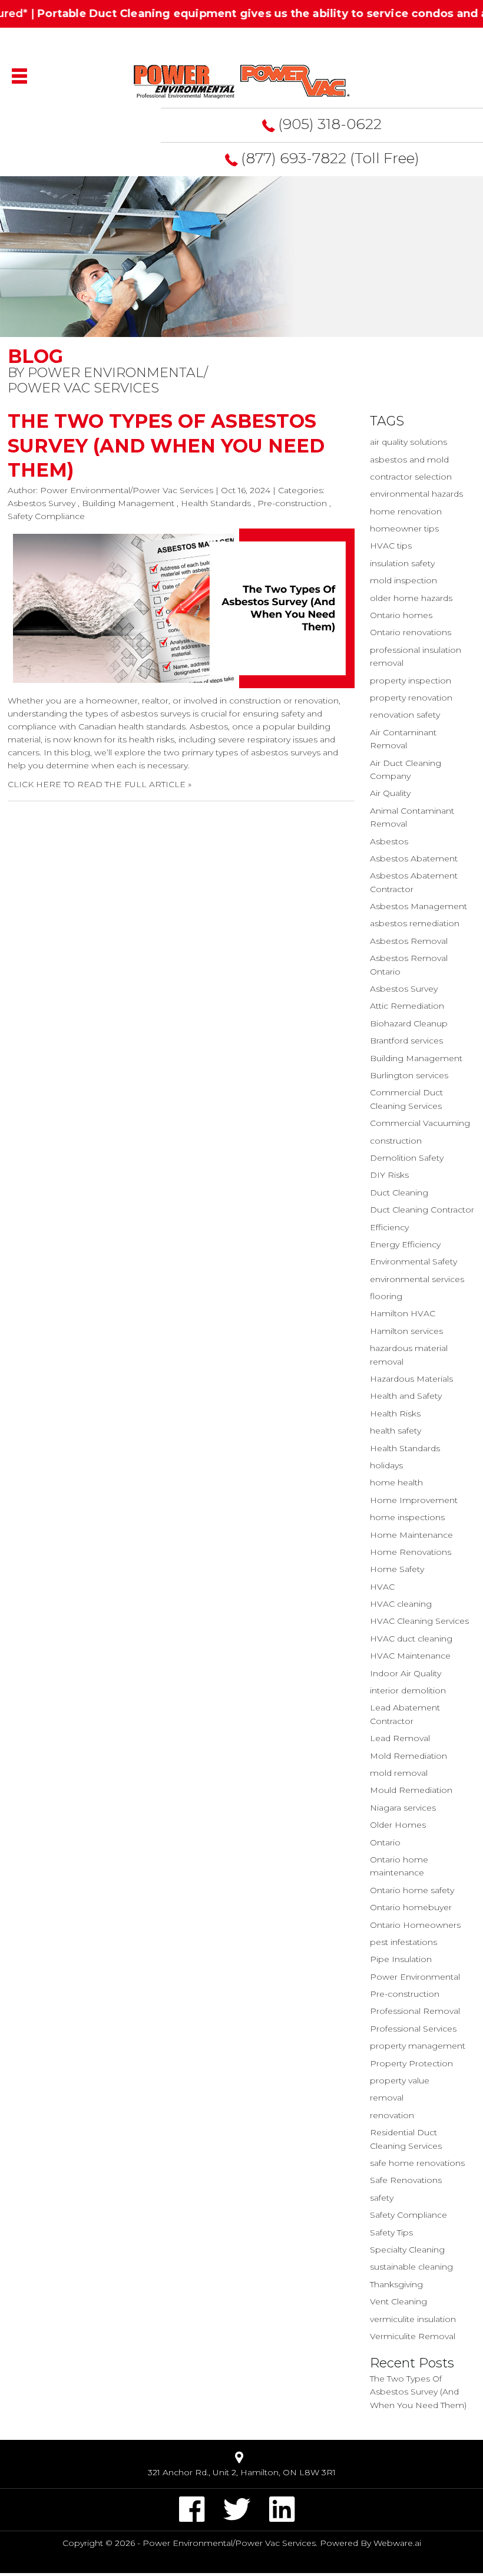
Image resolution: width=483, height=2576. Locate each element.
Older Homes (398, 1825)
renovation (392, 2115)
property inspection (411, 681)
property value (400, 2080)
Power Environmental (415, 1977)
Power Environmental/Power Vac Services (229, 2543)
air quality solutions (408, 442)
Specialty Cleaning (407, 2250)
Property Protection (411, 2063)
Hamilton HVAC (403, 1313)
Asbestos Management (419, 906)
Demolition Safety (407, 1158)
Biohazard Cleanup (409, 1023)
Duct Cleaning (399, 1193)
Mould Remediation (411, 1790)
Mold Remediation (408, 1756)
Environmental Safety (413, 1261)
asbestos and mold (409, 460)
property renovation (411, 698)
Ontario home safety (412, 1890)
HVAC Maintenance (410, 1656)
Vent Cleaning (398, 2301)
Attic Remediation (407, 1006)
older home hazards (411, 598)
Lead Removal (400, 1738)
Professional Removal (415, 2011)
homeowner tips (404, 529)
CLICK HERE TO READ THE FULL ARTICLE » (100, 784)
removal (387, 2098)
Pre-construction (292, 503)
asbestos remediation (415, 923)
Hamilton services (406, 1331)
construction (396, 1141)
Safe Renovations (406, 2180)
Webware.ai (397, 2543)
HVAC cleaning (401, 1604)
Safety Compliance (46, 516)
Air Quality (390, 793)
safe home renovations (417, 2163)
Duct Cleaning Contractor (422, 1210)
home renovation (406, 511)
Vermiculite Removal (413, 2336)
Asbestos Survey (42, 503)
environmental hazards (416, 494)
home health (396, 1482)
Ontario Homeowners (415, 1925)
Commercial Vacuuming (420, 1123)
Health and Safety (406, 1396)
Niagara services (403, 1808)
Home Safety (397, 1569)
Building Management (128, 503)
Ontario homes (401, 615)
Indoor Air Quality (406, 1673)
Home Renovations (411, 1552)
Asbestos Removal (409, 941)
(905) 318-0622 (330, 124)
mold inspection (403, 580)
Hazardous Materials (411, 1379)
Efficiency (389, 1227)
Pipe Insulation (401, 1959)
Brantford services (406, 1041)
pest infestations (403, 1942)
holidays (386, 1465)
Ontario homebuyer (411, 1907)
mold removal (399, 1773)
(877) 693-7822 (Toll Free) (330, 158)
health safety (396, 1431)
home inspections (407, 1517)
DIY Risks (389, 1175)
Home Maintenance (411, 1535)
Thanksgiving (396, 2284)
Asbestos (389, 841)
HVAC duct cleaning (411, 1639)
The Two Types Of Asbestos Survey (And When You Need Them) (166, 445)
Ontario (385, 1842)
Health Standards (216, 503)
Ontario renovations (411, 632)
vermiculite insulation (413, 2319)
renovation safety (405, 715)
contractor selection (411, 477)
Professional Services (413, 2029)
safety (382, 2198)
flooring (386, 1296)
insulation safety (402, 563)
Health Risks (395, 1414)
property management (418, 2046)
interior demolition (408, 1690)
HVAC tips (391, 546)
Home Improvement (414, 1500)
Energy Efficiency (405, 1244)
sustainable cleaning (411, 2267)
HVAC (382, 1587)
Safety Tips (391, 2232)
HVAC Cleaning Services (419, 1621)
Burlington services (409, 1075)
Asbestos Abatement (414, 858)
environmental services (417, 1279)
